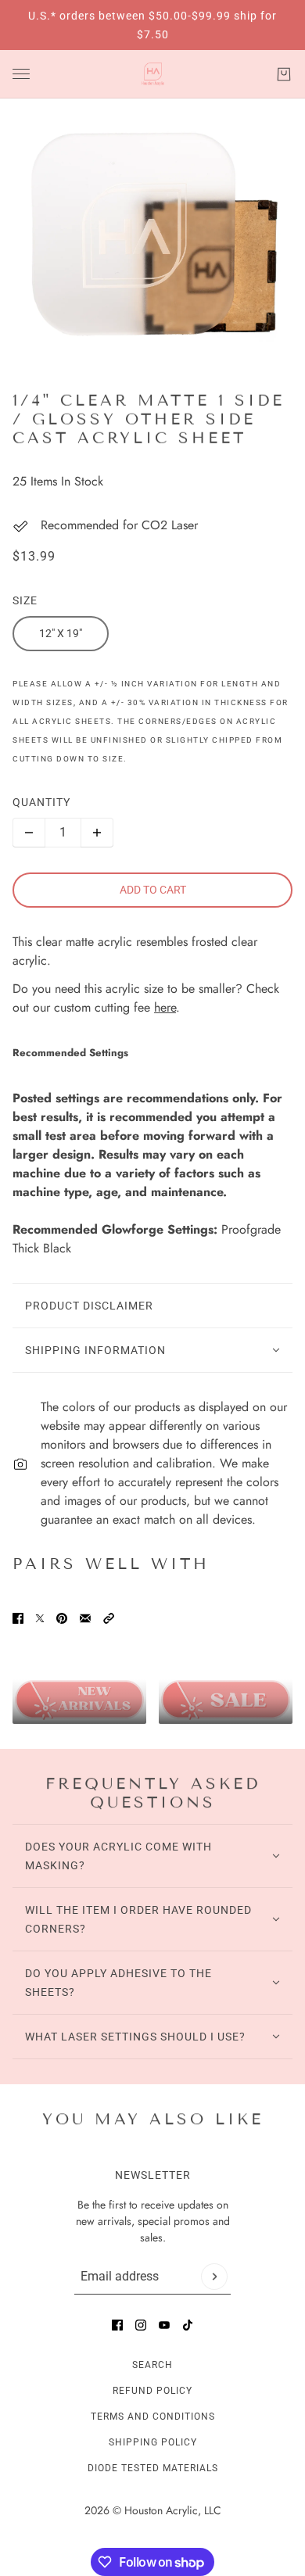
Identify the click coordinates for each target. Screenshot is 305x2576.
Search (152, 2365)
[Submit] (214, 2277)
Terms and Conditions (153, 2417)
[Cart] (284, 74)
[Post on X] (40, 1618)
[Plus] (97, 833)
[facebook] (117, 2325)
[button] (109, 1618)
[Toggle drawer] (21, 74)
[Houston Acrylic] (153, 74)
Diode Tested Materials (153, 2468)
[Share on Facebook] (18, 1618)
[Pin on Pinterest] (62, 1618)
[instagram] (141, 2325)
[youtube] (164, 2325)
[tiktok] (188, 2325)
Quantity (41, 802)
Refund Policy (152, 2391)
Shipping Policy (153, 2442)
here (165, 1007)
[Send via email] (85, 1618)
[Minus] (29, 833)
